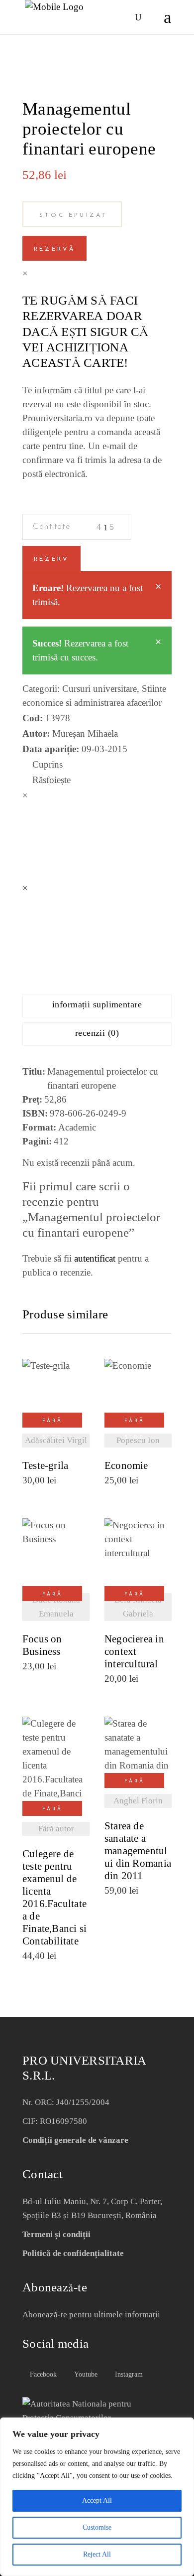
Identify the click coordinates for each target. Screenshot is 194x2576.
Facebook (42, 2374)
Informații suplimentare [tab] (97, 1004)
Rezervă (54, 249)
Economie (126, 1466)
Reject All (97, 2554)
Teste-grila (45, 1466)
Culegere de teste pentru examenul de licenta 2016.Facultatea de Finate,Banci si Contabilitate (54, 1898)
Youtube (85, 2374)
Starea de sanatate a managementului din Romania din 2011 (138, 1851)
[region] (97, 2497)
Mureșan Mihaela (85, 733)
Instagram (128, 2374)
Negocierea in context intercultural (134, 1652)
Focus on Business (42, 1645)
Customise (97, 2527)
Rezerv (51, 559)
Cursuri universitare (99, 689)
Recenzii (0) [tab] (97, 1033)
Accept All (97, 2500)
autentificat (95, 1258)
